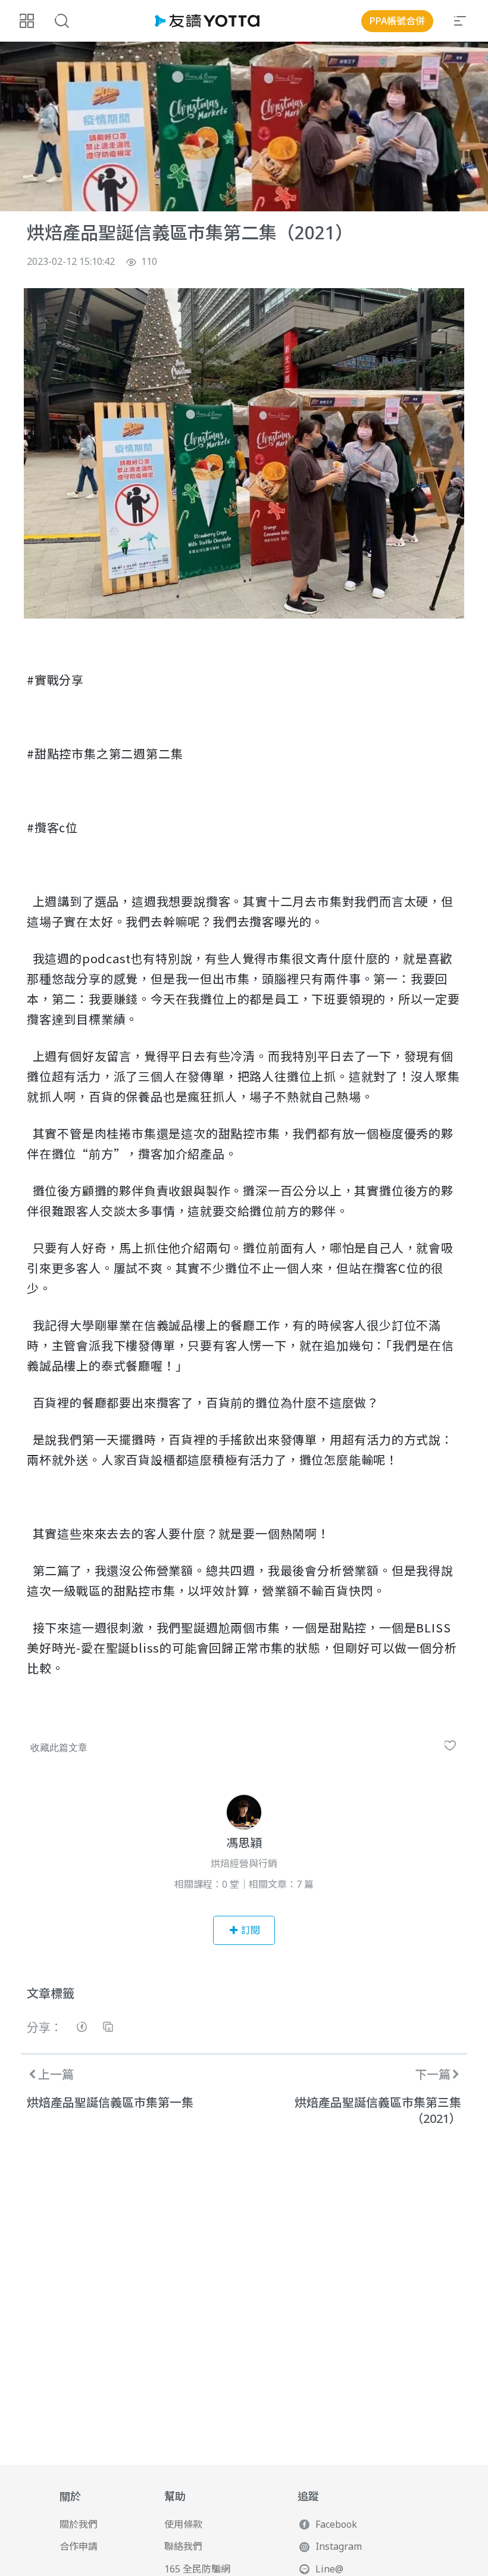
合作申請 (79, 2546)
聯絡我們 (183, 2546)
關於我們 (79, 2524)
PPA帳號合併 (397, 21)
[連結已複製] (108, 2029)
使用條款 (183, 2524)
